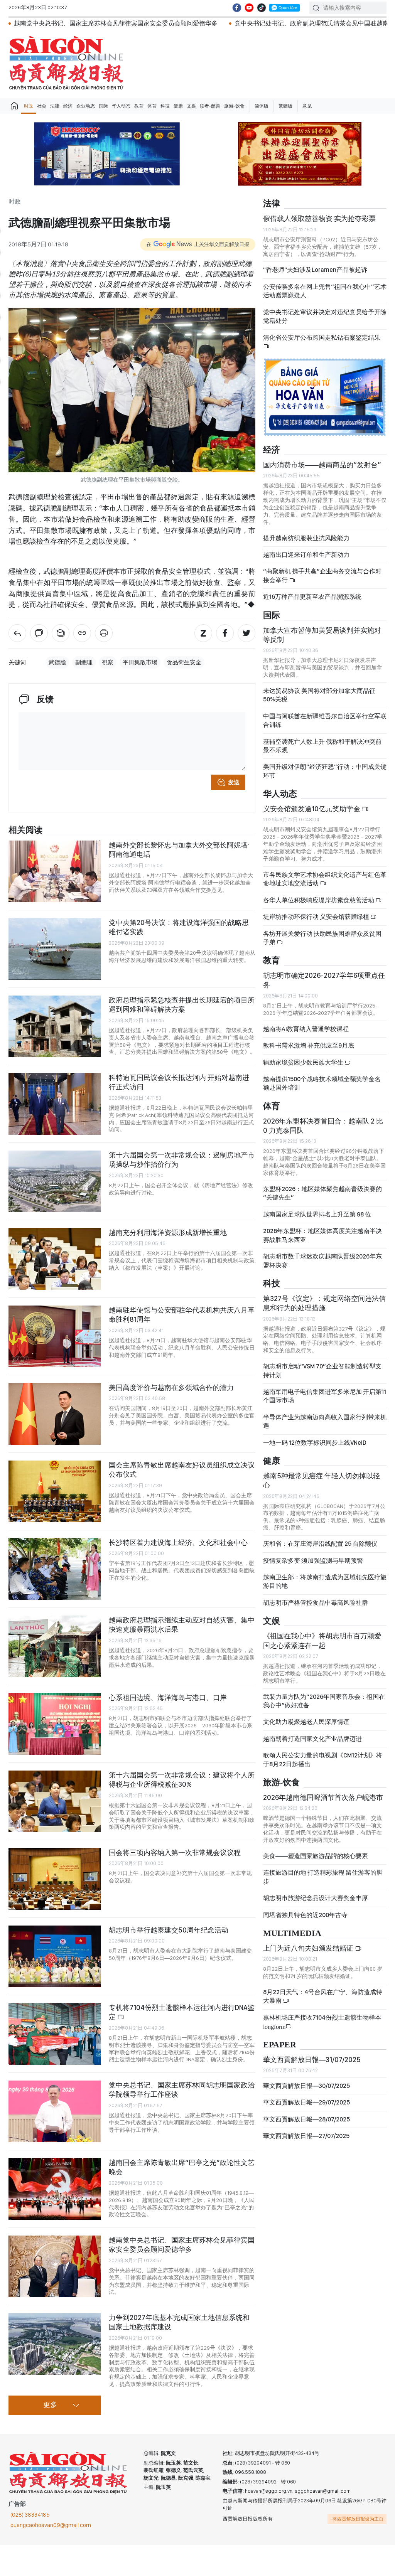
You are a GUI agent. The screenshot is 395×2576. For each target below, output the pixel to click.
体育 (152, 106)
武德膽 (57, 662)
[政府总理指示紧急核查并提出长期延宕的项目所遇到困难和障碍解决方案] (55, 1026)
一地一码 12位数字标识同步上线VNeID (315, 1443)
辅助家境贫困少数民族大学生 (304, 1062)
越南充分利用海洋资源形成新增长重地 (168, 1232)
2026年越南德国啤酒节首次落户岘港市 (323, 1797)
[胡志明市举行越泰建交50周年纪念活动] (55, 1956)
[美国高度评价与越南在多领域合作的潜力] (55, 1414)
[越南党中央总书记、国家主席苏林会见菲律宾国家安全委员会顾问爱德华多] (55, 2266)
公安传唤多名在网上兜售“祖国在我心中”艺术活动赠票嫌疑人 (325, 291)
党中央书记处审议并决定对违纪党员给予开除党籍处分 (325, 316)
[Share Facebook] (225, 633)
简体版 (262, 106)
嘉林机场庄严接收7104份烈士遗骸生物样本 (322, 2022)
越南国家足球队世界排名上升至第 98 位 (317, 1214)
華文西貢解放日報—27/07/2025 (306, 2136)
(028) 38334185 (30, 2515)
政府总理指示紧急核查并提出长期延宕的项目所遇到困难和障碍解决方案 (182, 1005)
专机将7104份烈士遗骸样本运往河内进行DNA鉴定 (182, 2012)
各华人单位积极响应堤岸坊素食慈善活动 (319, 900)
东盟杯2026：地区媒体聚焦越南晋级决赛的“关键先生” (322, 1193)
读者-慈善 (210, 106)
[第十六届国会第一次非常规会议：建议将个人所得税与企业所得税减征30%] (55, 1801)
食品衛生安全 (184, 662)
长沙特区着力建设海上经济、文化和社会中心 (178, 1542)
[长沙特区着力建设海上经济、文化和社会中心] (55, 1569)
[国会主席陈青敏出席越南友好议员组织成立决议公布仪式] (55, 1491)
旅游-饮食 (234, 106)
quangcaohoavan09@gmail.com (51, 2525)
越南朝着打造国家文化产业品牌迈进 (312, 1739)
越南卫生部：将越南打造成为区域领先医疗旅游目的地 (325, 1581)
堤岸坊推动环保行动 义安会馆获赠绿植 (317, 917)
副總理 (84, 662)
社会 (42, 106)
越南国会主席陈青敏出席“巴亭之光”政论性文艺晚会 (182, 2167)
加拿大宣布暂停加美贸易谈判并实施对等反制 (322, 635)
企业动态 (86, 106)
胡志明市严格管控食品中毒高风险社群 (316, 1603)
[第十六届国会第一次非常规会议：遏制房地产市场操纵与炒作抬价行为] (55, 1181)
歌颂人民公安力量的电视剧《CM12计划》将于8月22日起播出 (323, 1760)
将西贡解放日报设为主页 (358, 2519)
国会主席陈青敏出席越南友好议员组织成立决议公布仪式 (182, 1470)
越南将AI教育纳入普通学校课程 (306, 1029)
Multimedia (292, 1933)
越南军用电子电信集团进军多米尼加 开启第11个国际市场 (325, 1396)
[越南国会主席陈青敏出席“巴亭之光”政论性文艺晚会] (55, 2189)
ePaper (280, 2045)
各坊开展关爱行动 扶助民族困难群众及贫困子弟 (322, 938)
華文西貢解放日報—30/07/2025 (306, 2086)
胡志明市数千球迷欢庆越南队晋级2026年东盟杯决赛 (322, 1261)
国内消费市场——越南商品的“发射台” (322, 465)
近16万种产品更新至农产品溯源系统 (312, 597)
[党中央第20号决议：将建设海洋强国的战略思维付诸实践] (55, 949)
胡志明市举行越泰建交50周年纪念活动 (169, 1930)
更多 (50, 2405)
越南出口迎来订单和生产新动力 (306, 555)
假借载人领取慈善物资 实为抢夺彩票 (319, 218)
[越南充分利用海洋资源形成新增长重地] (55, 1259)
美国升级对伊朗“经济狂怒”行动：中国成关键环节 (325, 771)
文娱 (191, 106)
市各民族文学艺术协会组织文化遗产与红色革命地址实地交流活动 (325, 879)
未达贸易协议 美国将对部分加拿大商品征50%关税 (319, 695)
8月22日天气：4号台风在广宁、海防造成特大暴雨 (323, 1996)
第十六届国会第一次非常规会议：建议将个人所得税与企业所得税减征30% (182, 1780)
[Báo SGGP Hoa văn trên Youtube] (249, 8)
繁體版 (285, 106)
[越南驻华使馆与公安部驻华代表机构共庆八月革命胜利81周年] (55, 1336)
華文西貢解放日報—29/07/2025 (306, 2102)
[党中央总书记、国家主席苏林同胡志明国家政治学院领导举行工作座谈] (55, 2111)
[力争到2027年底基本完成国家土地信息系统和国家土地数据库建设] (55, 2344)
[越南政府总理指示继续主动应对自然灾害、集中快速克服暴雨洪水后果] (55, 1646)
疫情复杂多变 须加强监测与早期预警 (313, 1561)
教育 (139, 106)
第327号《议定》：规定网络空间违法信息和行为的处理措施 (324, 1303)
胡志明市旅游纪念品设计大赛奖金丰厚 (316, 1898)
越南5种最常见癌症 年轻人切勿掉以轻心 (322, 1480)
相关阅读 (25, 830)
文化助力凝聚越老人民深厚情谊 (306, 1722)
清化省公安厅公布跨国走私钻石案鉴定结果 (322, 338)
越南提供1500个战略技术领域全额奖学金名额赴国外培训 (322, 1083)
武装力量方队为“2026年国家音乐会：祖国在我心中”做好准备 (324, 1701)
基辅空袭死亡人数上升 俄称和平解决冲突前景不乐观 (322, 746)
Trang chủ (14, 106)
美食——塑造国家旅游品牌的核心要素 (316, 1856)
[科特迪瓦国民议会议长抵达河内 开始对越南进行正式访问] (55, 1104)
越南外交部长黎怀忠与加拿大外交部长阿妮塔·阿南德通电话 (179, 850)
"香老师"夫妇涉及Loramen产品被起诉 (315, 270)
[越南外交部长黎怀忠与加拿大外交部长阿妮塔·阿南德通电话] (55, 871)
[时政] (17, 633)
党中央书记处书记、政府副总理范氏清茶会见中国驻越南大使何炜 (225, 23)
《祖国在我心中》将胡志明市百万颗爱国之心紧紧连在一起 (322, 1640)
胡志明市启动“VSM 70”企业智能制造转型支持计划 (322, 1371)
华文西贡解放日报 (66, 63)
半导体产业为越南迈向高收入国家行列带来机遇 (325, 1421)
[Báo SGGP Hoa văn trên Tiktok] (262, 8)
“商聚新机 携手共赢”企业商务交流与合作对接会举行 (322, 575)
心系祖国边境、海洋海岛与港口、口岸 (168, 1697)
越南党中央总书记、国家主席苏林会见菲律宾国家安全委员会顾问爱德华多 (182, 2245)
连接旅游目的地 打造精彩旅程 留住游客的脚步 (323, 1877)
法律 (55, 106)
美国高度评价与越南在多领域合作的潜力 (171, 1387)
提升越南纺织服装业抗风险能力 (306, 538)
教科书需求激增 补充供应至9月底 (309, 1045)
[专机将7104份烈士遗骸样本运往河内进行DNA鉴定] (55, 2034)
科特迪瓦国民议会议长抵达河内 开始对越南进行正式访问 (179, 1082)
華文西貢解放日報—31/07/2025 (312, 2060)
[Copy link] (82, 633)
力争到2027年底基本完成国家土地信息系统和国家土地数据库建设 (179, 2322)
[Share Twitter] (246, 633)
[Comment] (39, 633)
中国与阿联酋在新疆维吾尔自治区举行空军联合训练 (325, 720)
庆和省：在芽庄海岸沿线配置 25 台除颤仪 (320, 1544)
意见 (307, 106)
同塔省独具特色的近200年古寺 (305, 1915)
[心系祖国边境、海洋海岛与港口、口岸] (55, 1724)
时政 (29, 106)
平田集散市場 (140, 662)
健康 (178, 106)
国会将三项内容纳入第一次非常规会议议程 (175, 1852)
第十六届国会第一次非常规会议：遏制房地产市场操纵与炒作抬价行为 (182, 1160)
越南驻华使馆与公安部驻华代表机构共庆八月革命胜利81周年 (182, 1315)
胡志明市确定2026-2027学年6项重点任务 (324, 980)
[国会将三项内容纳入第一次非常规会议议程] (55, 1879)
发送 (234, 782)
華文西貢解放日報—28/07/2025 (306, 2119)
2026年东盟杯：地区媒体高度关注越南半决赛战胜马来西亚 (322, 1235)
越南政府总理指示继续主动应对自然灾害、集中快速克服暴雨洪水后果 (182, 1625)
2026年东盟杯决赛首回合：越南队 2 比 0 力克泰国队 (323, 1126)
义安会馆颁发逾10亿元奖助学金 (312, 809)
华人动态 (121, 106)
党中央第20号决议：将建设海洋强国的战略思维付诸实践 (179, 927)
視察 (108, 662)
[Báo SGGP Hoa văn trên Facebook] (237, 8)
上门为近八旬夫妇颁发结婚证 (309, 1948)
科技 (165, 106)
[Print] (104, 633)
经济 (68, 106)
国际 (103, 106)
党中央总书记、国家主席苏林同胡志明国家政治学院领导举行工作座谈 (182, 2090)
